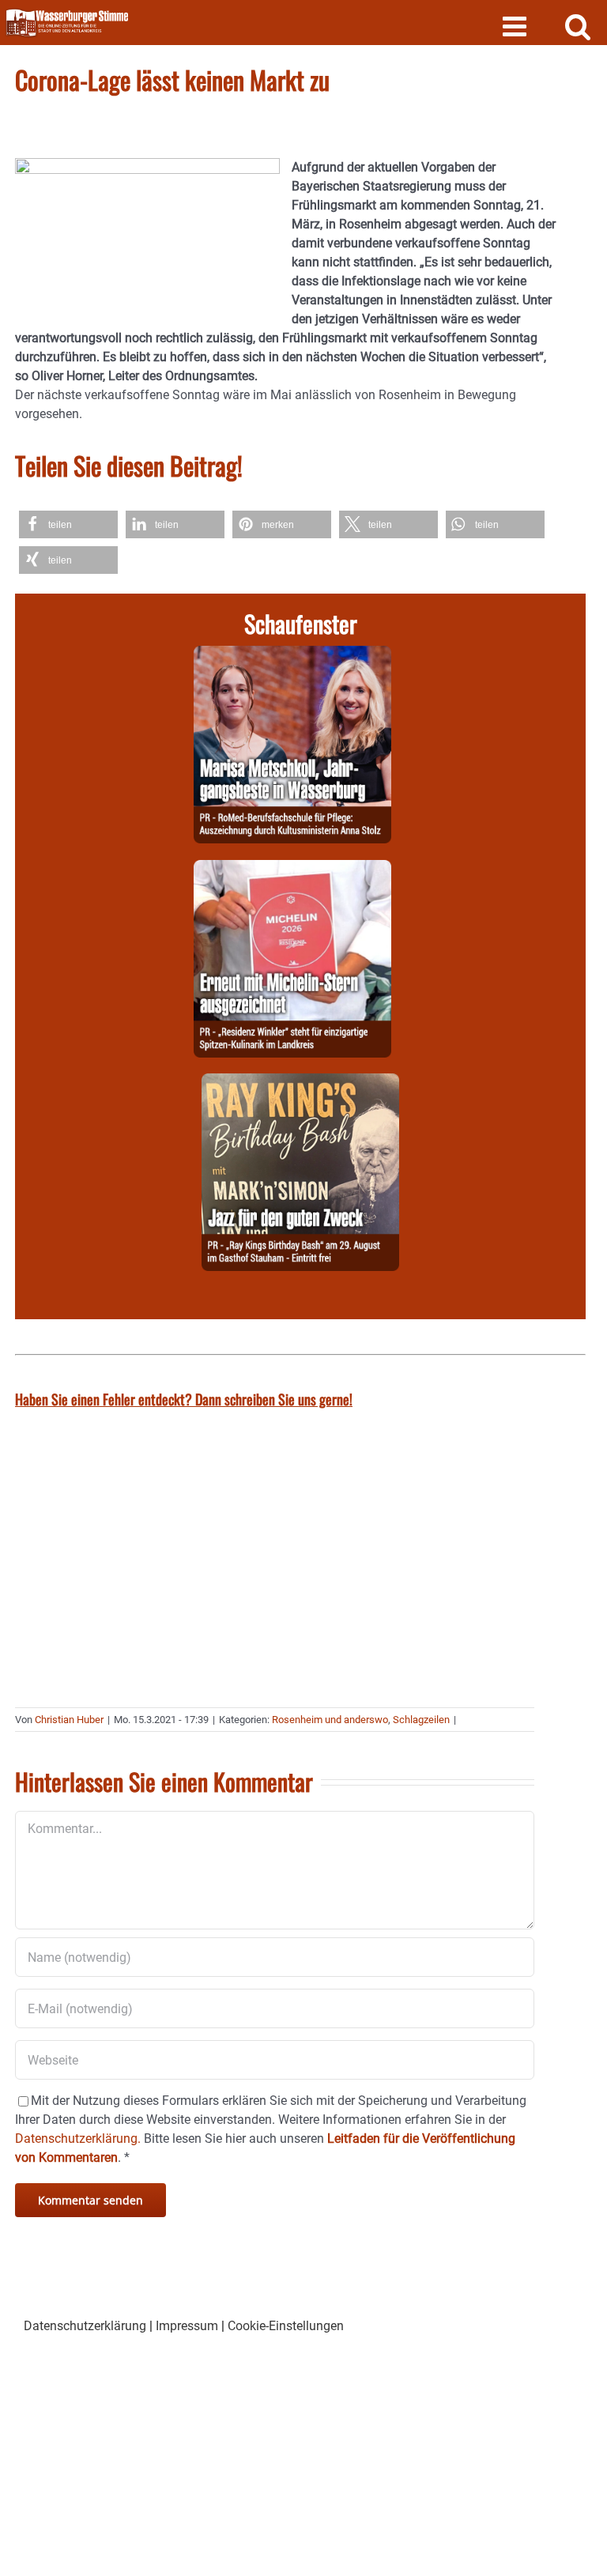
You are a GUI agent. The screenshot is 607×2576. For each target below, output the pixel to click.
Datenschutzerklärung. (78, 2138)
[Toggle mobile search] (578, 26)
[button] (68, 524)
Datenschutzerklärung (85, 2326)
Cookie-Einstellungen (286, 2326)
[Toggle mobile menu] (517, 26)
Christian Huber (69, 1720)
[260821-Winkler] (292, 869)
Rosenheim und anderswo (330, 1720)
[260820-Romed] (292, 655)
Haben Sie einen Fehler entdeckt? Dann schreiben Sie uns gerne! (184, 1399)
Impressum (187, 2326)
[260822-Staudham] (300, 1082)
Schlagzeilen (421, 1720)
